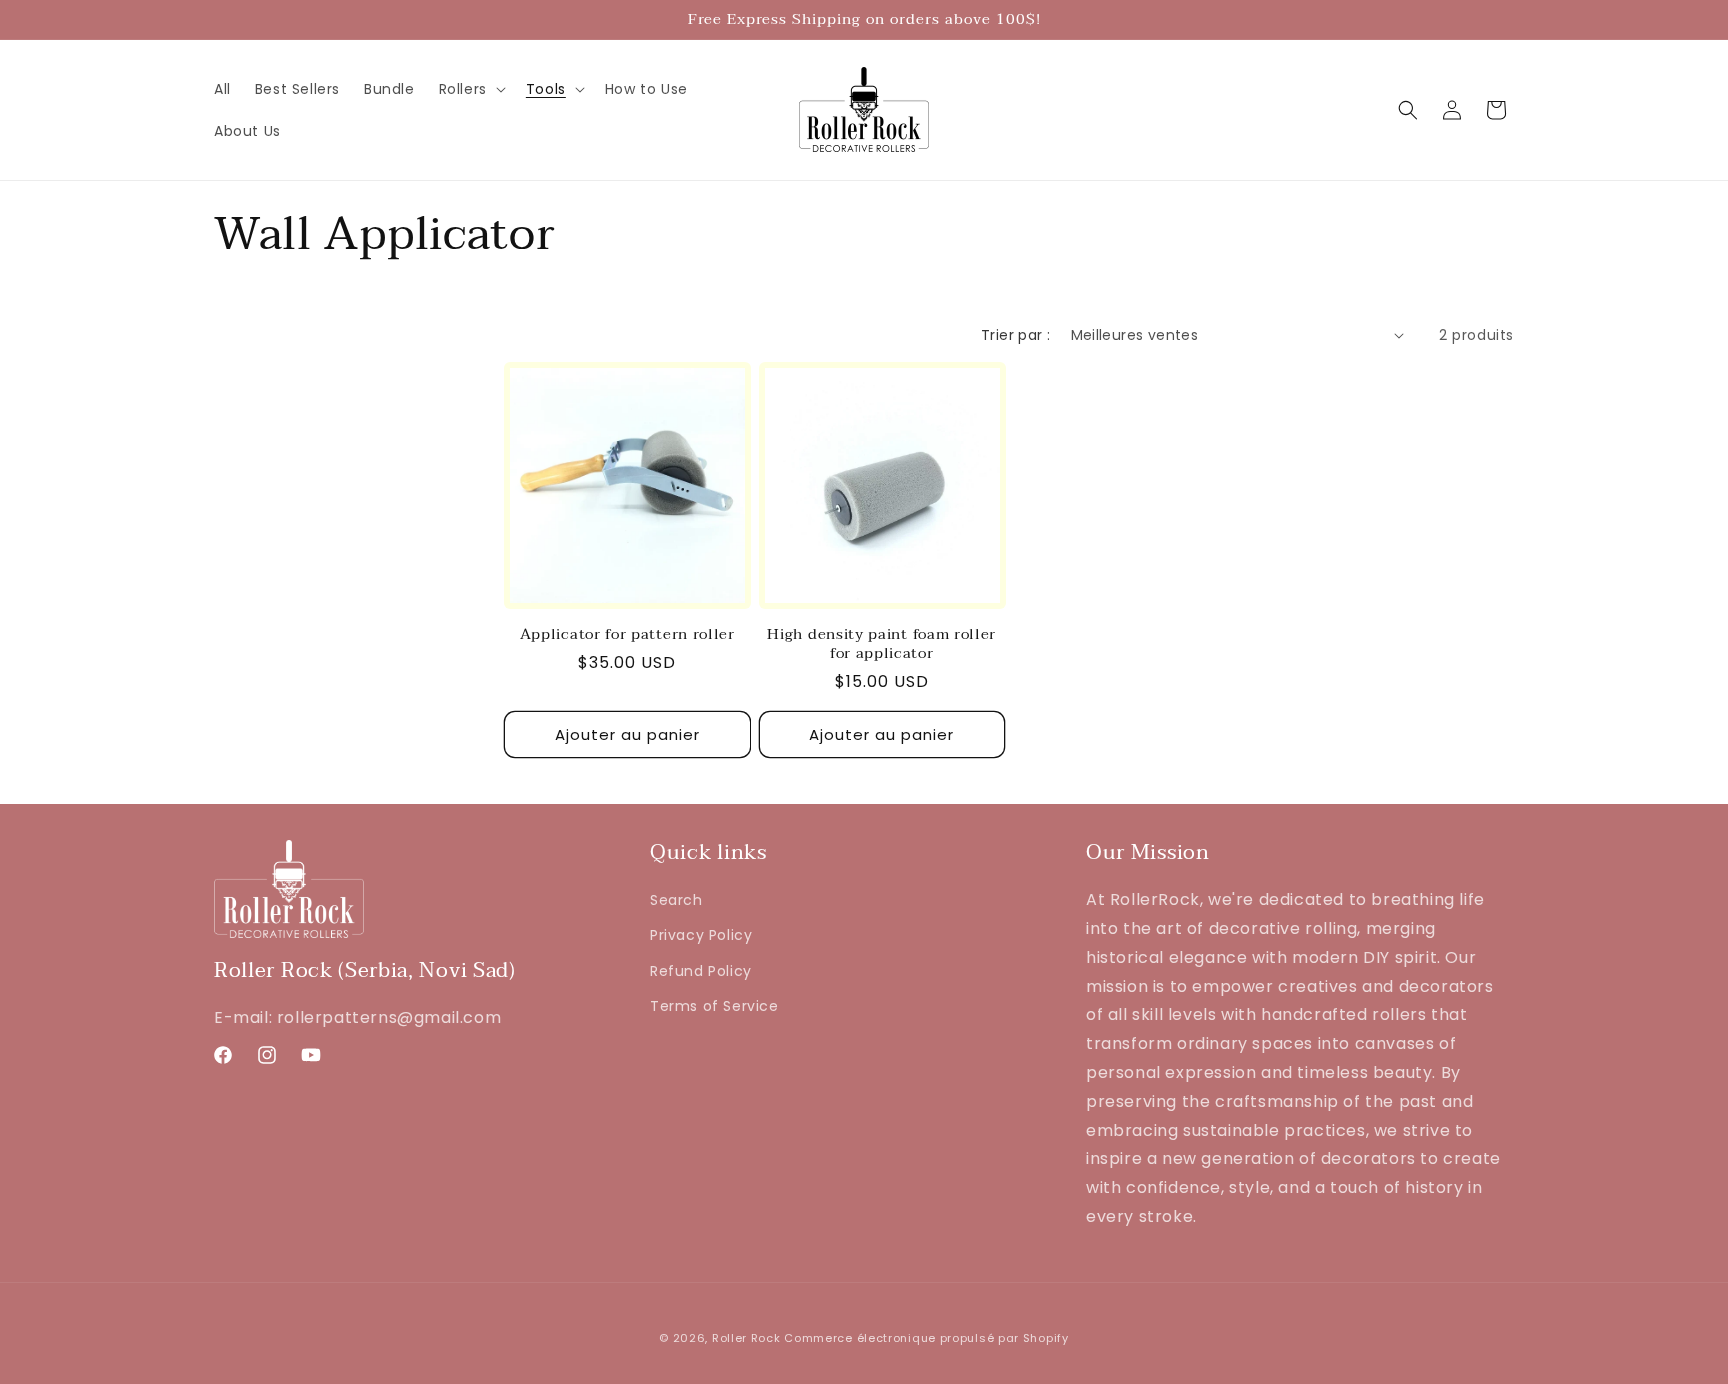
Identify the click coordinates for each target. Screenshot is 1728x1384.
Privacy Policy (701, 935)
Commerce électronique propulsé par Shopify (926, 1338)
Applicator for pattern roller (627, 634)
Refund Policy (701, 971)
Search (676, 900)
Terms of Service (714, 1006)
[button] (470, 89)
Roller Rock (746, 1338)
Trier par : (1015, 335)
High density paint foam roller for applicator (881, 644)
